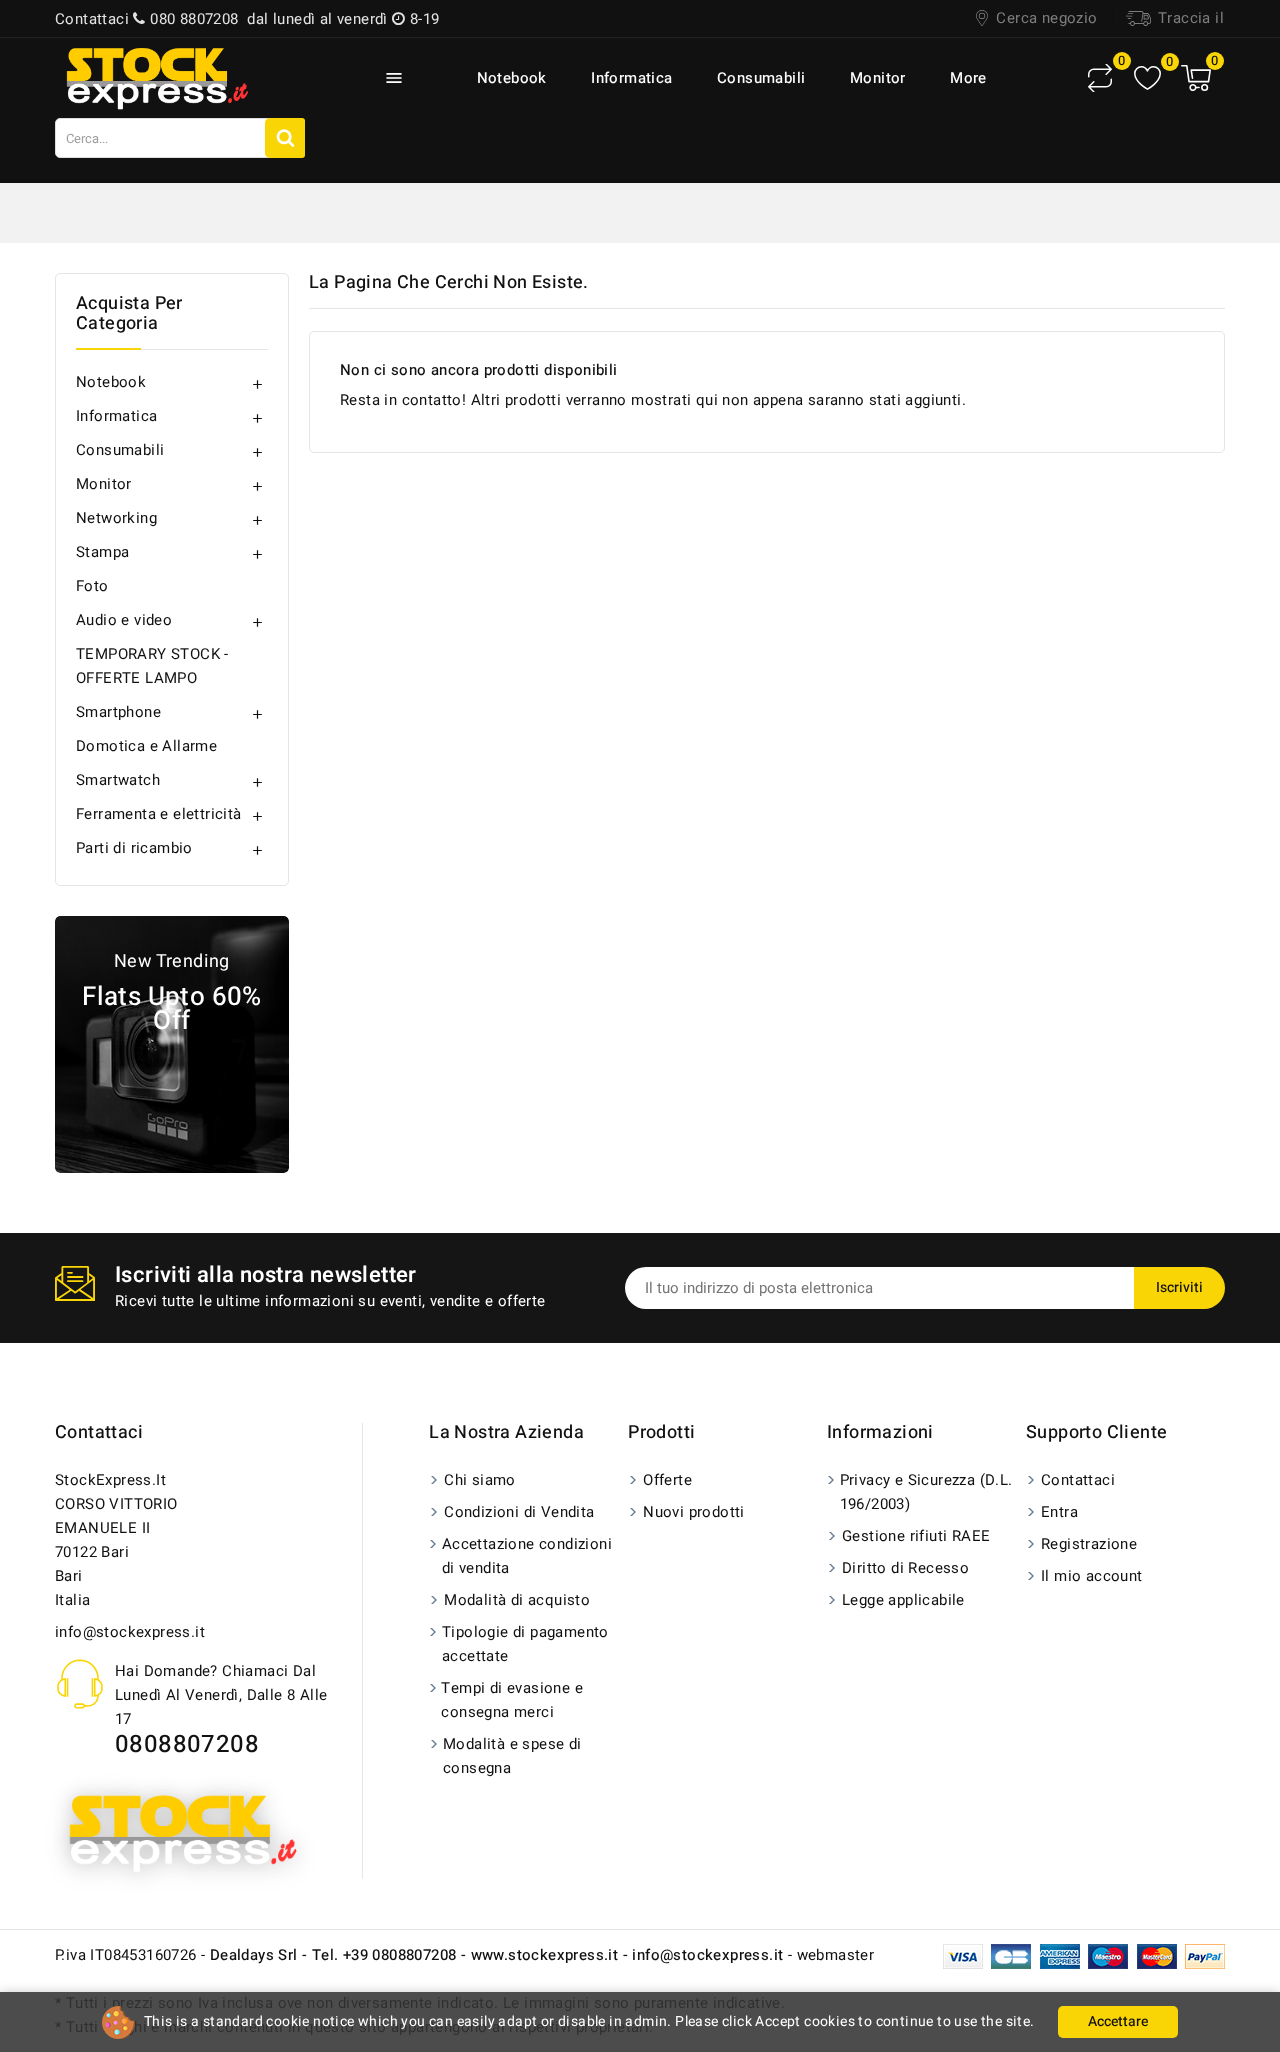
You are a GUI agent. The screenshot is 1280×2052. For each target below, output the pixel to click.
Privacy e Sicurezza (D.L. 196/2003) (926, 1492)
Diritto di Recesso (905, 1568)
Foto (92, 586)
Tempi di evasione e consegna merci (512, 1700)
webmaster (836, 1955)
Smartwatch (118, 780)
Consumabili (761, 78)
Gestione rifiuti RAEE (916, 1536)
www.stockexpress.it (545, 1955)
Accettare (1118, 2021)
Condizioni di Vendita (519, 1512)
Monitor (878, 78)
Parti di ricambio (134, 848)
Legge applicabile (903, 1600)
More (968, 78)
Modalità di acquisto (517, 1600)
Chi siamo (480, 1480)
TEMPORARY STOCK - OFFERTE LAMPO (152, 666)
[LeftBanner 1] (172, 1044)
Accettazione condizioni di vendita (527, 1556)
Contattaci (99, 1432)
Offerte (667, 1480)
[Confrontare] (1100, 78)
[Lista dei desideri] (1147, 78)
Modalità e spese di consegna (512, 1756)
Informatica (631, 78)
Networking (116, 518)
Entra (1059, 1512)
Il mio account (1092, 1576)
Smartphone (118, 712)
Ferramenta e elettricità (159, 814)
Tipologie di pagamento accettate (525, 1644)
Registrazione (1089, 1544)
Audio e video (124, 620)
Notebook (512, 78)
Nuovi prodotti (694, 1512)
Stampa (102, 552)
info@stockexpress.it (130, 1632)
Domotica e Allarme (146, 746)
